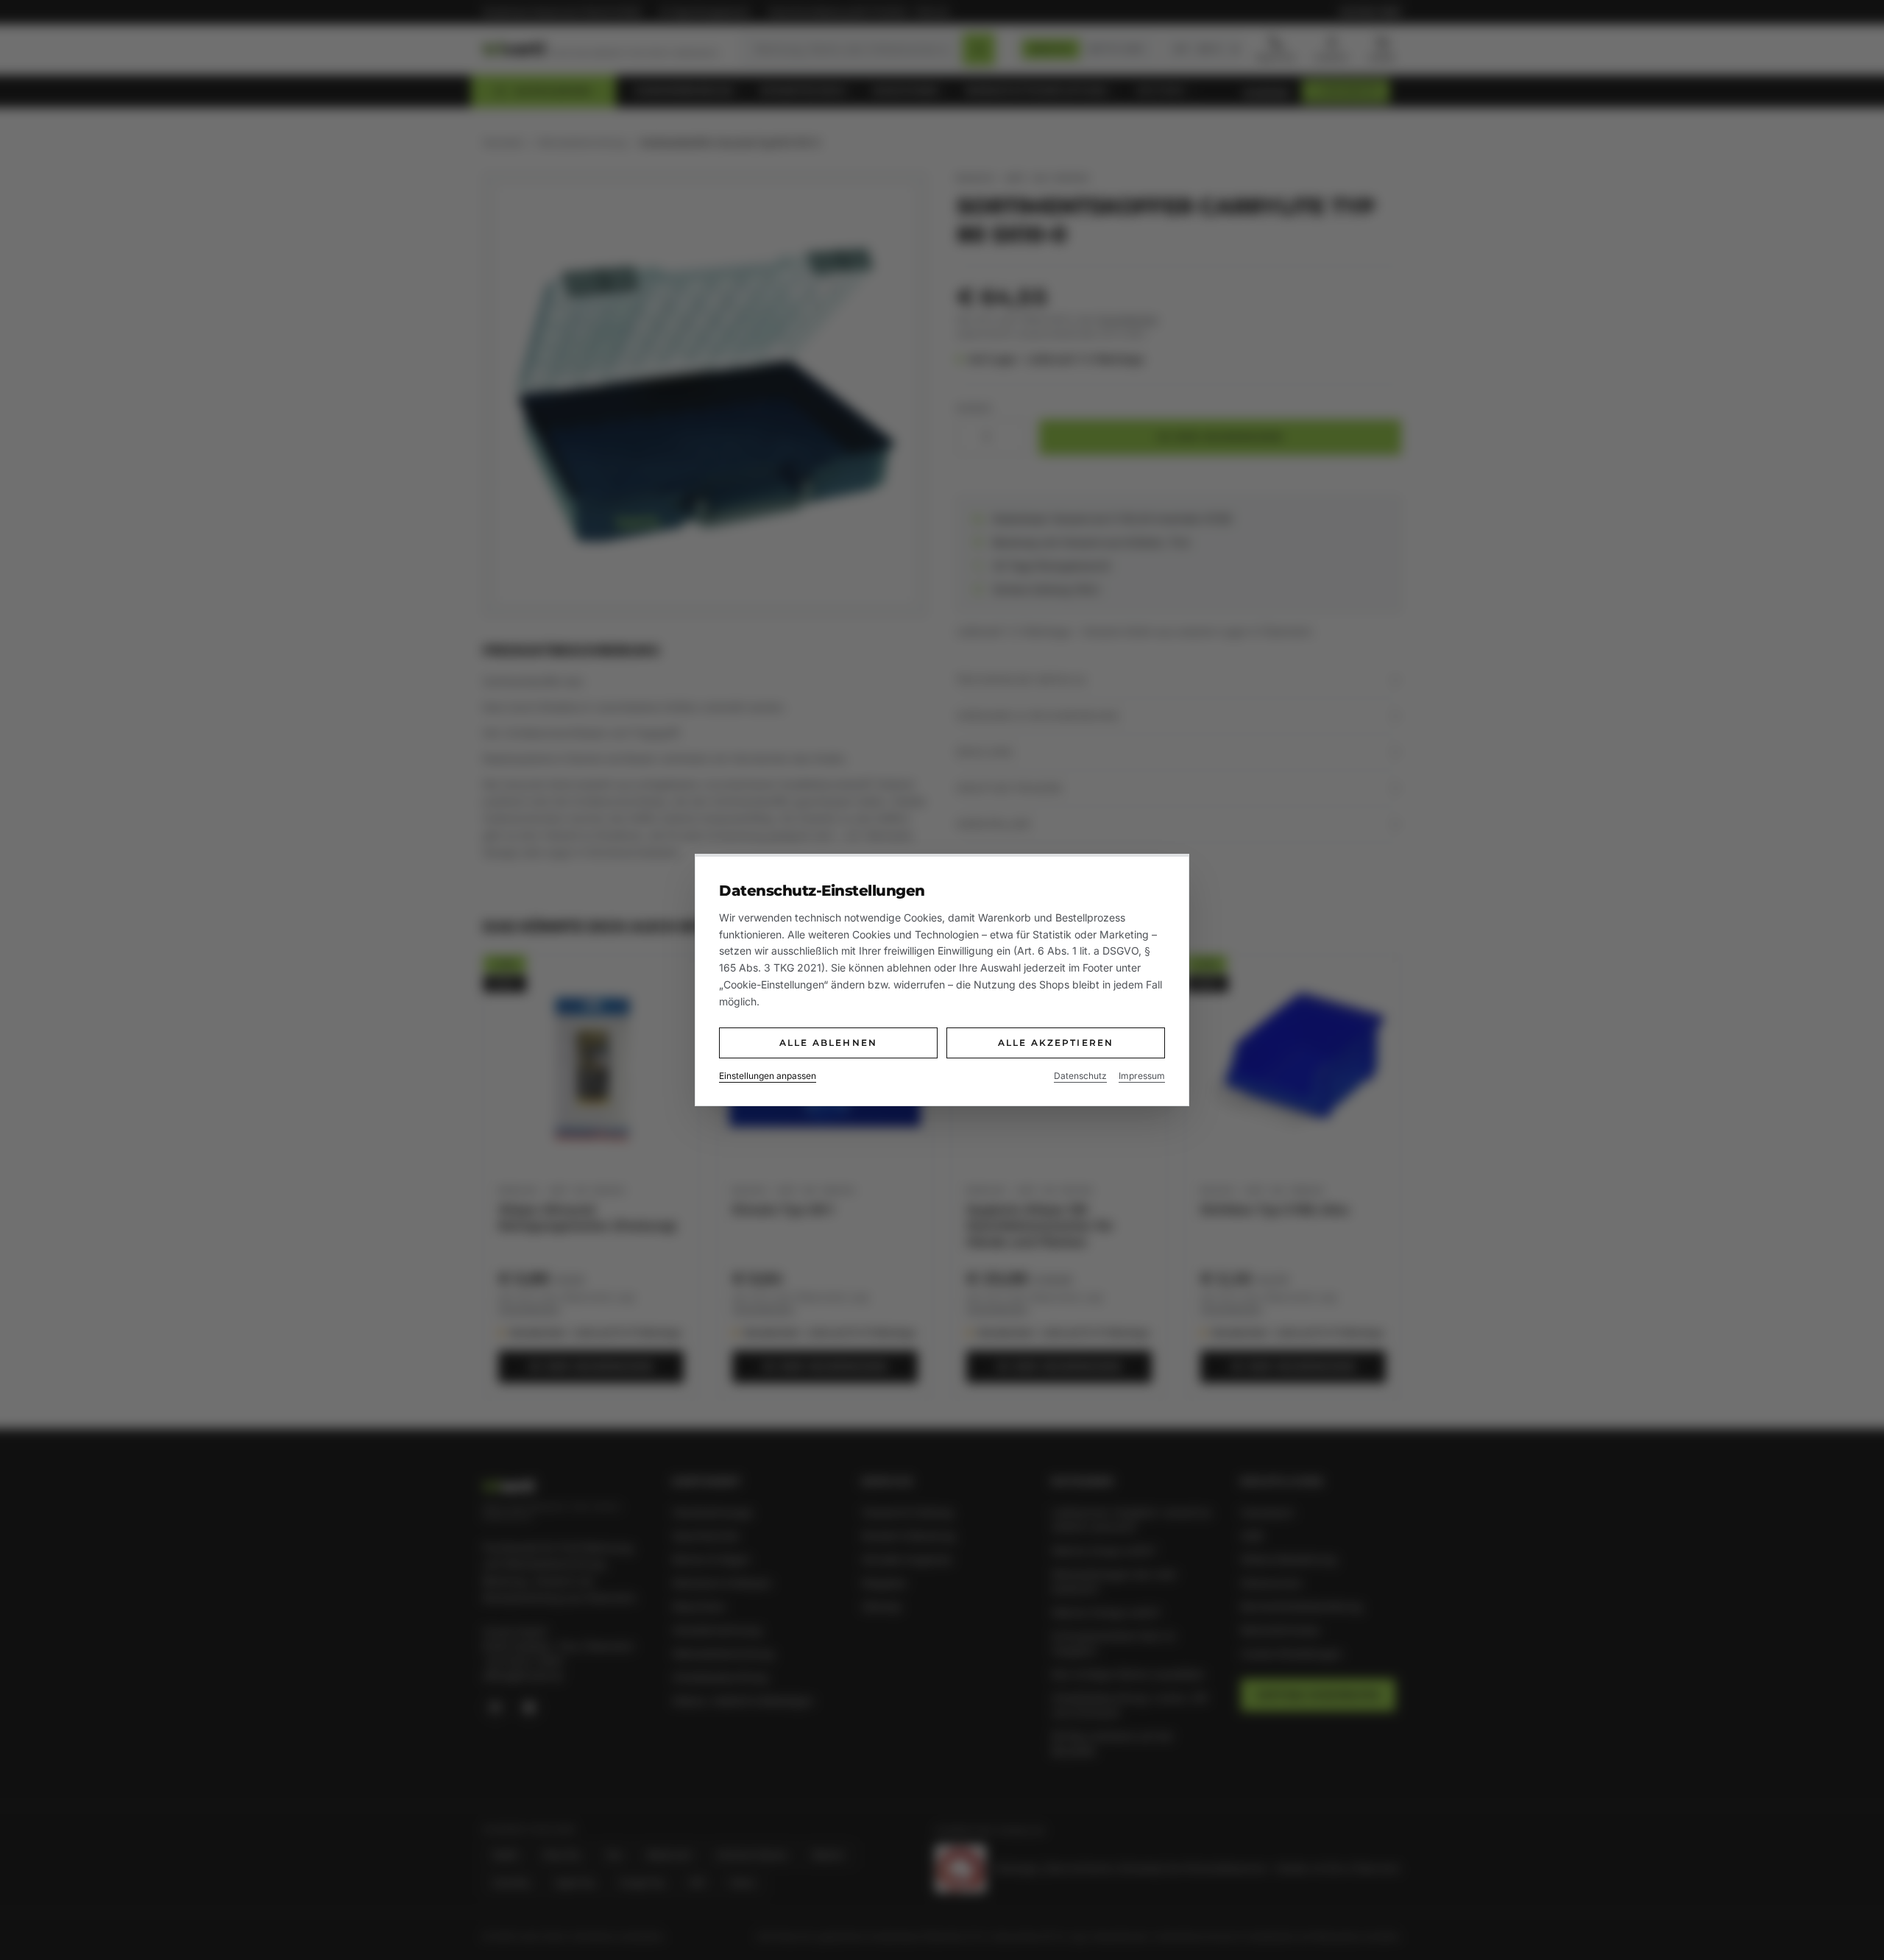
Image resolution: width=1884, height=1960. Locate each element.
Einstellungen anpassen (768, 1076)
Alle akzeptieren (1056, 1043)
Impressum (1142, 1076)
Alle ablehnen (828, 1043)
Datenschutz (1080, 1076)
